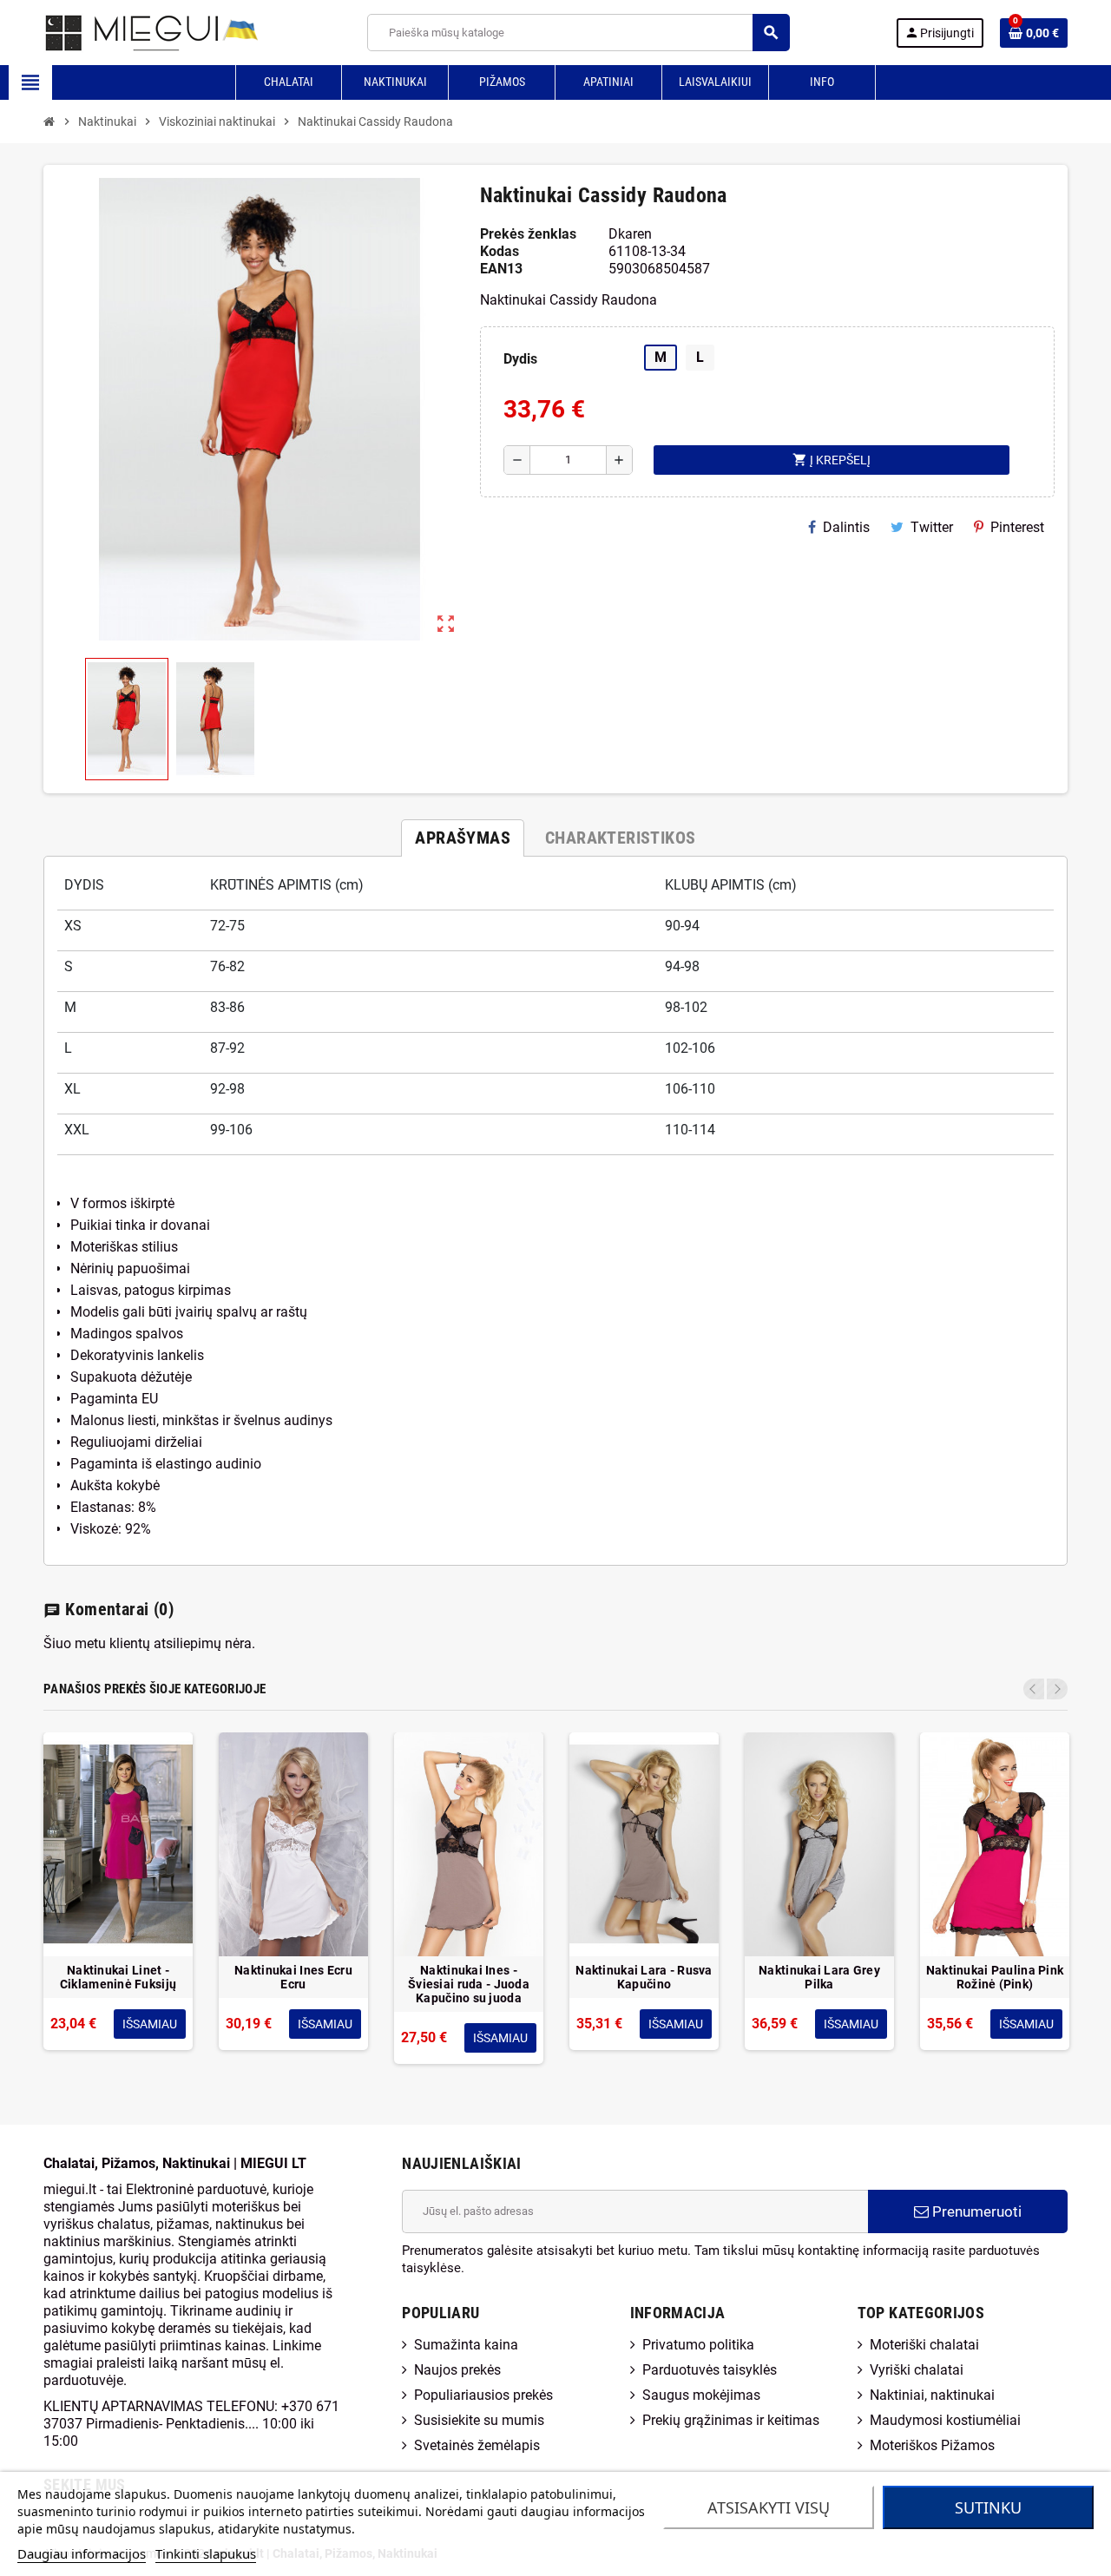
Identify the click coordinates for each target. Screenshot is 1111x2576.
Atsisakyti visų (769, 2507)
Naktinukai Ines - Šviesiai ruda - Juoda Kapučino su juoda (469, 1984)
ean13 (501, 269)
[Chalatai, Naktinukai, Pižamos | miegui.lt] (131, 32)
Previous (1034, 1689)
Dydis (520, 359)
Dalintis (846, 527)
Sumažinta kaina (466, 2345)
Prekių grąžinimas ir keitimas (731, 2420)
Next (1057, 1689)
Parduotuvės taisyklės (710, 2370)
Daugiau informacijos (82, 2553)
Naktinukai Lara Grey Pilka (819, 1977)
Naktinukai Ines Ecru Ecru (293, 1977)
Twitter (932, 527)
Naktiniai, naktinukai (932, 2395)
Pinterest (1017, 527)
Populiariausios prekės (483, 2395)
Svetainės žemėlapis (477, 2445)
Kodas (500, 251)
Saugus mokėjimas (701, 2395)
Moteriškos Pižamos (932, 2445)
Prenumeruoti (975, 2211)
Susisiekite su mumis (479, 2420)
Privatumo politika (698, 2345)
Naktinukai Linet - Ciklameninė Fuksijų (118, 1977)
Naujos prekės (457, 2370)
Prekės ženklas (528, 234)
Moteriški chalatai (924, 2345)
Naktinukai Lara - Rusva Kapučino (644, 1977)
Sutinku (988, 2507)
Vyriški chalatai (917, 2370)
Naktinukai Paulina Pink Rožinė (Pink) (995, 1977)
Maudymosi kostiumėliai (945, 2420)
